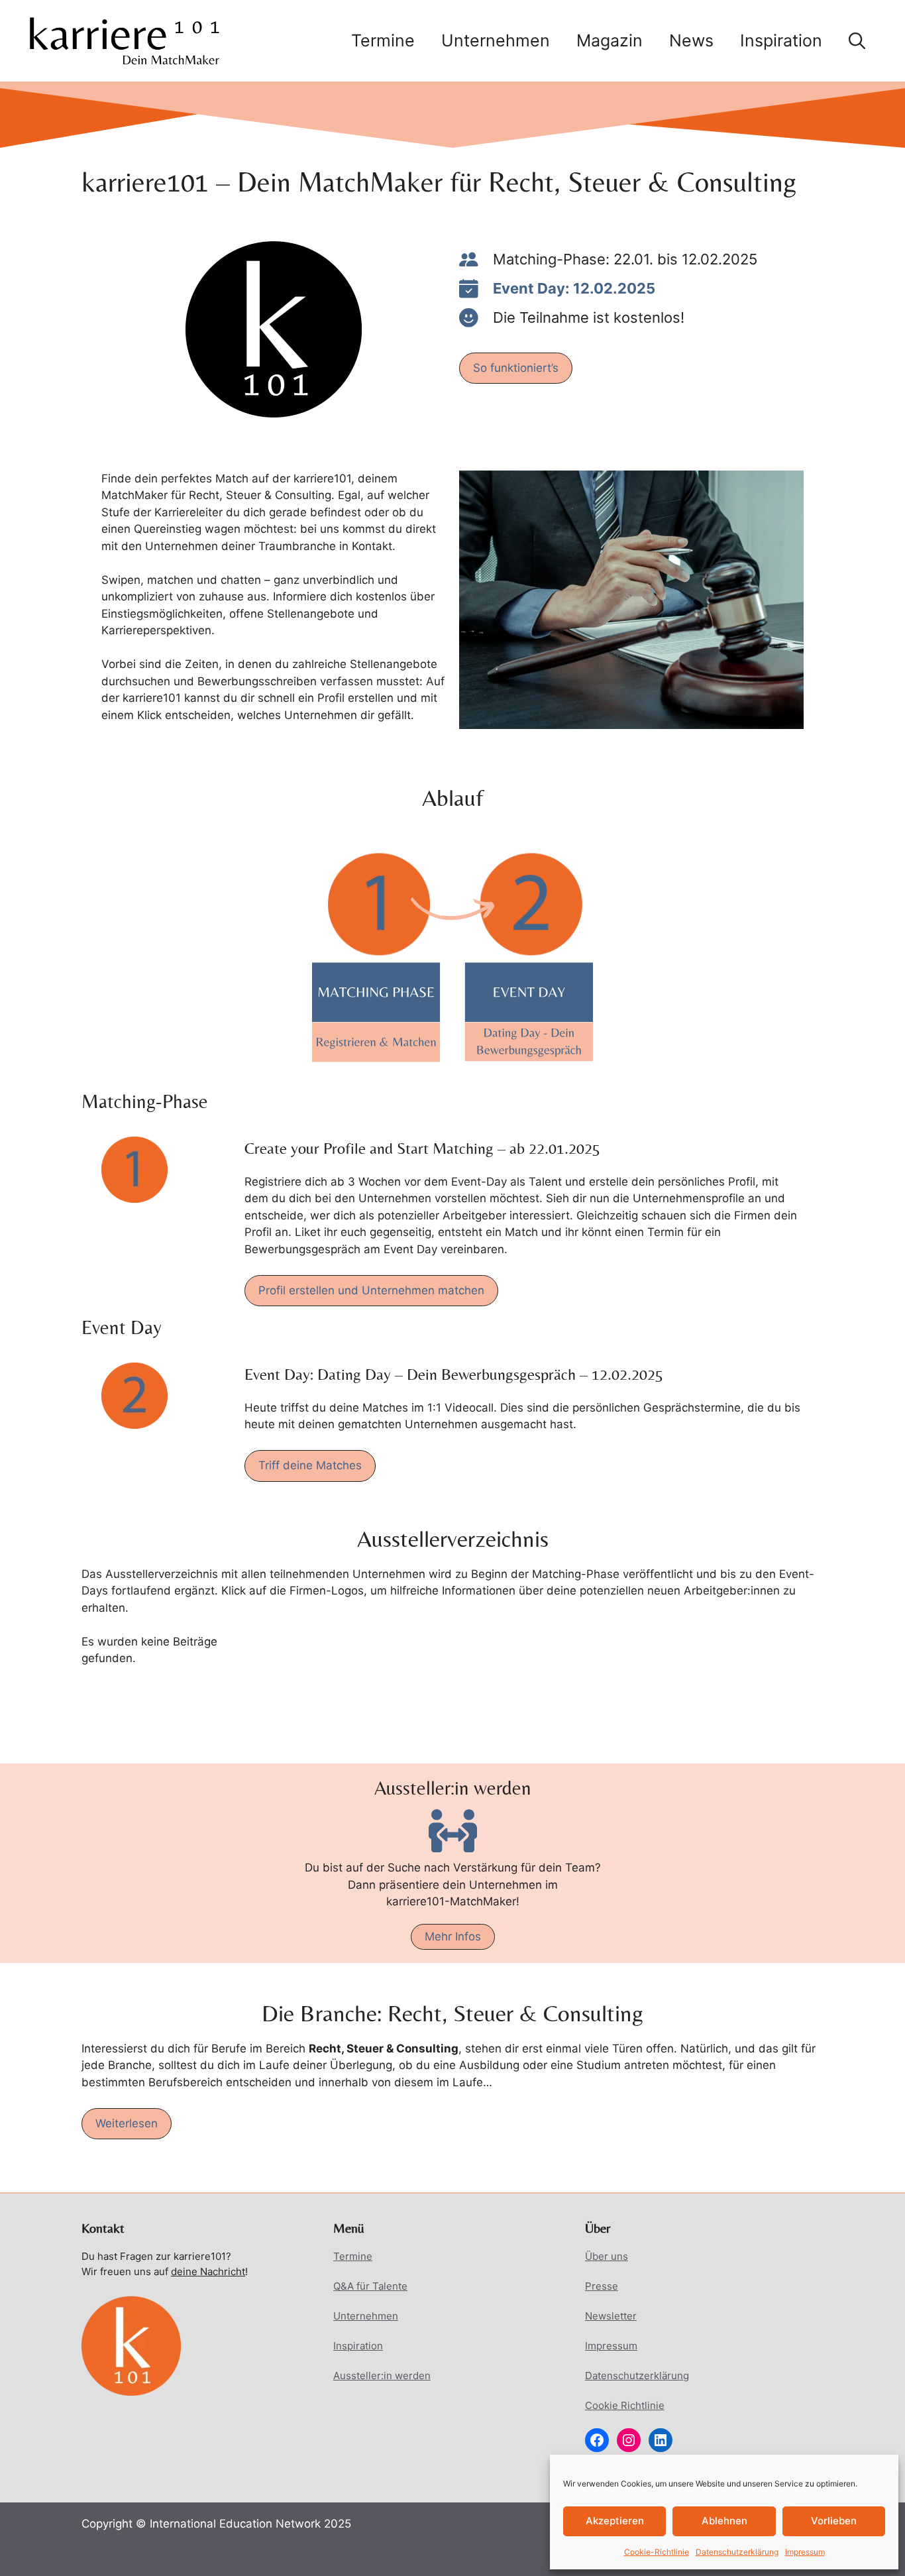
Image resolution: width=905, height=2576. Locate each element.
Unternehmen (496, 40)
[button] (857, 40)
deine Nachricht (208, 2271)
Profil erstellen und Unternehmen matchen (371, 1290)
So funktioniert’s (516, 368)
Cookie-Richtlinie (657, 2552)
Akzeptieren (615, 2521)
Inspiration (781, 40)
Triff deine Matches (310, 1465)
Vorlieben (834, 2521)
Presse (602, 2286)
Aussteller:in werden (382, 2376)
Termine (383, 40)
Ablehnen (724, 2521)
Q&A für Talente (370, 2286)
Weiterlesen (127, 2123)
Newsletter (611, 2316)
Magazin (610, 40)
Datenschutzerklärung (737, 2552)
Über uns (607, 2256)
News (691, 40)
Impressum (805, 2552)
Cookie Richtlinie (625, 2405)
